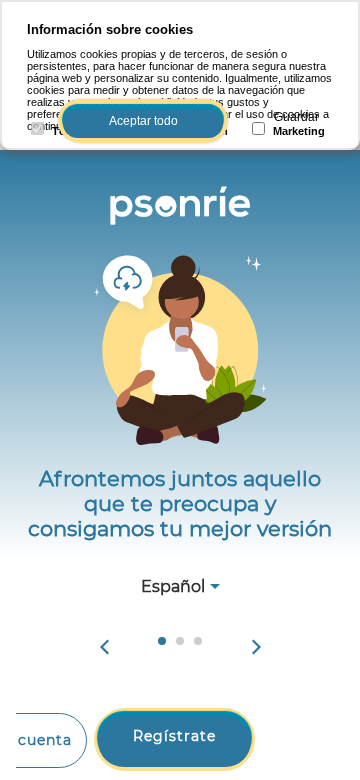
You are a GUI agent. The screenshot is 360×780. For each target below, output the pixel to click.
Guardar (296, 117)
